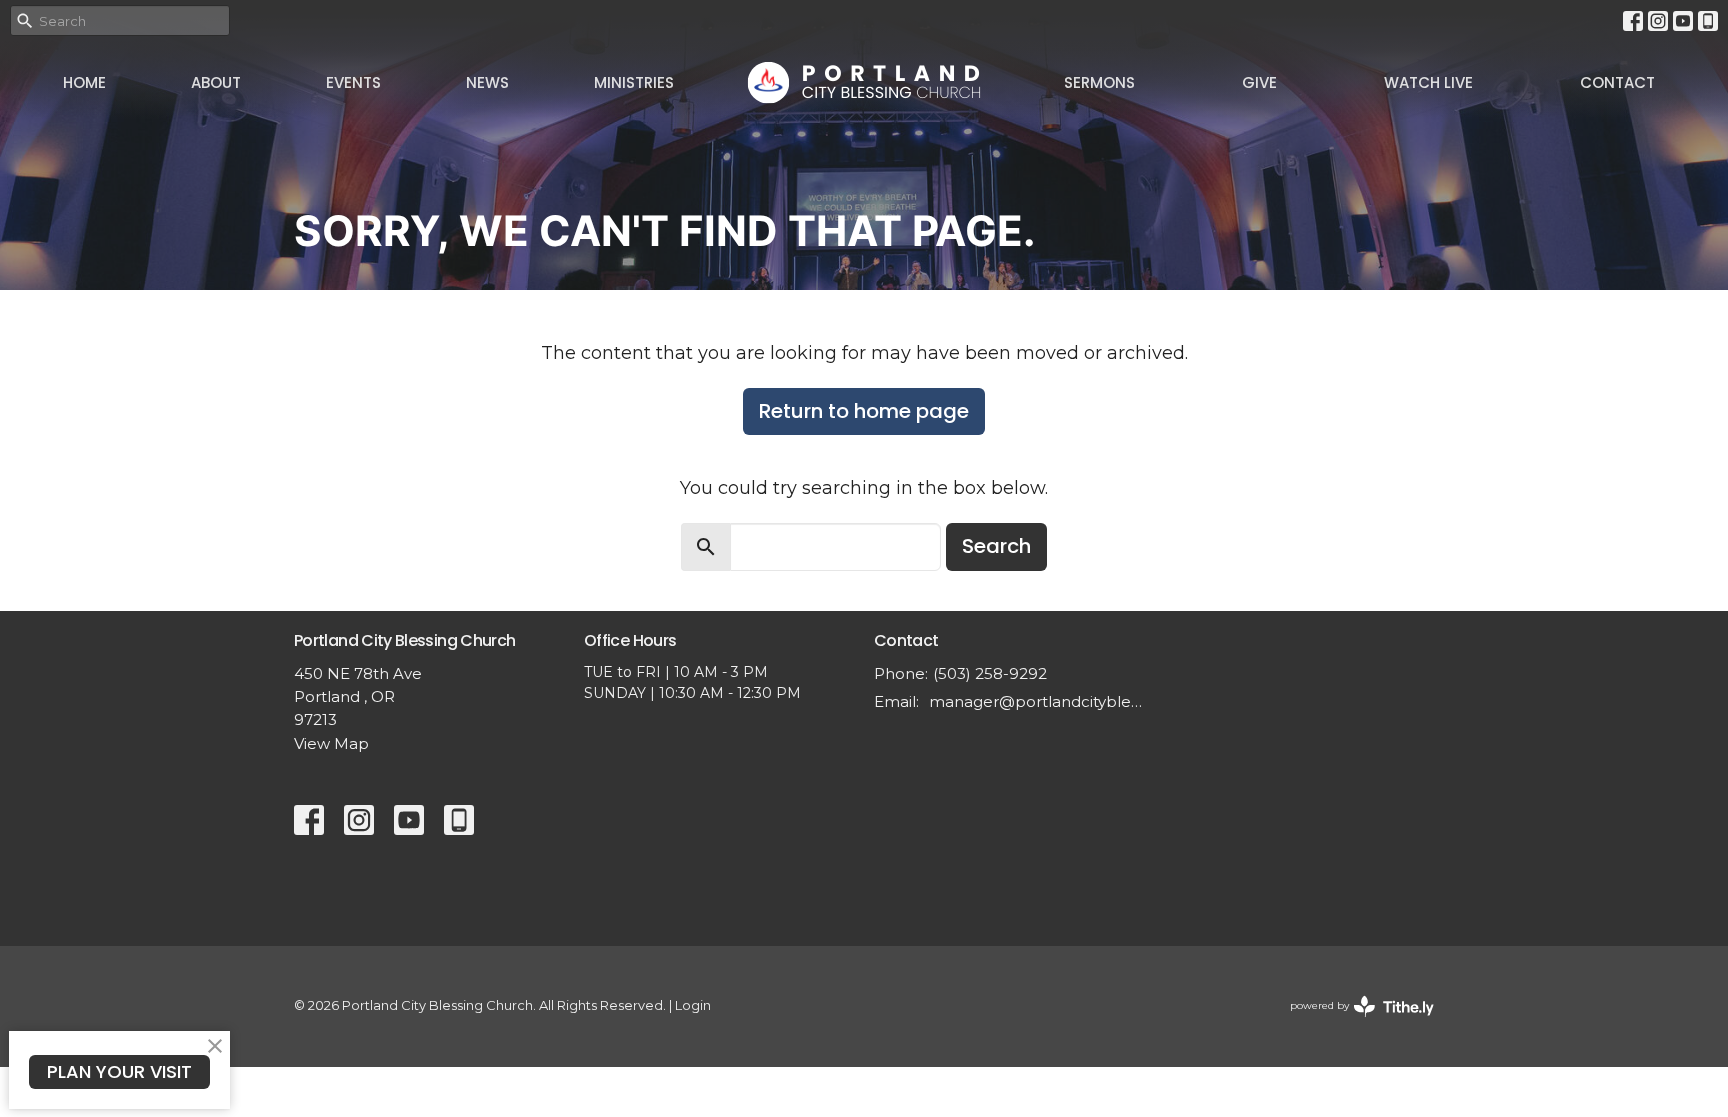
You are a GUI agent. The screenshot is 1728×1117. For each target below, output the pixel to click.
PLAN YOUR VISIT (119, 1071)
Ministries (634, 82)
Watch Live (1428, 82)
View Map (331, 743)
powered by (1352, 1022)
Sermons (1099, 82)
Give (1259, 82)
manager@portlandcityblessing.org (1036, 701)
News (487, 82)
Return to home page (864, 411)
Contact (1617, 82)
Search (996, 546)
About (216, 82)
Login (693, 1005)
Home (84, 82)
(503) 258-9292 (990, 673)
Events (353, 82)
